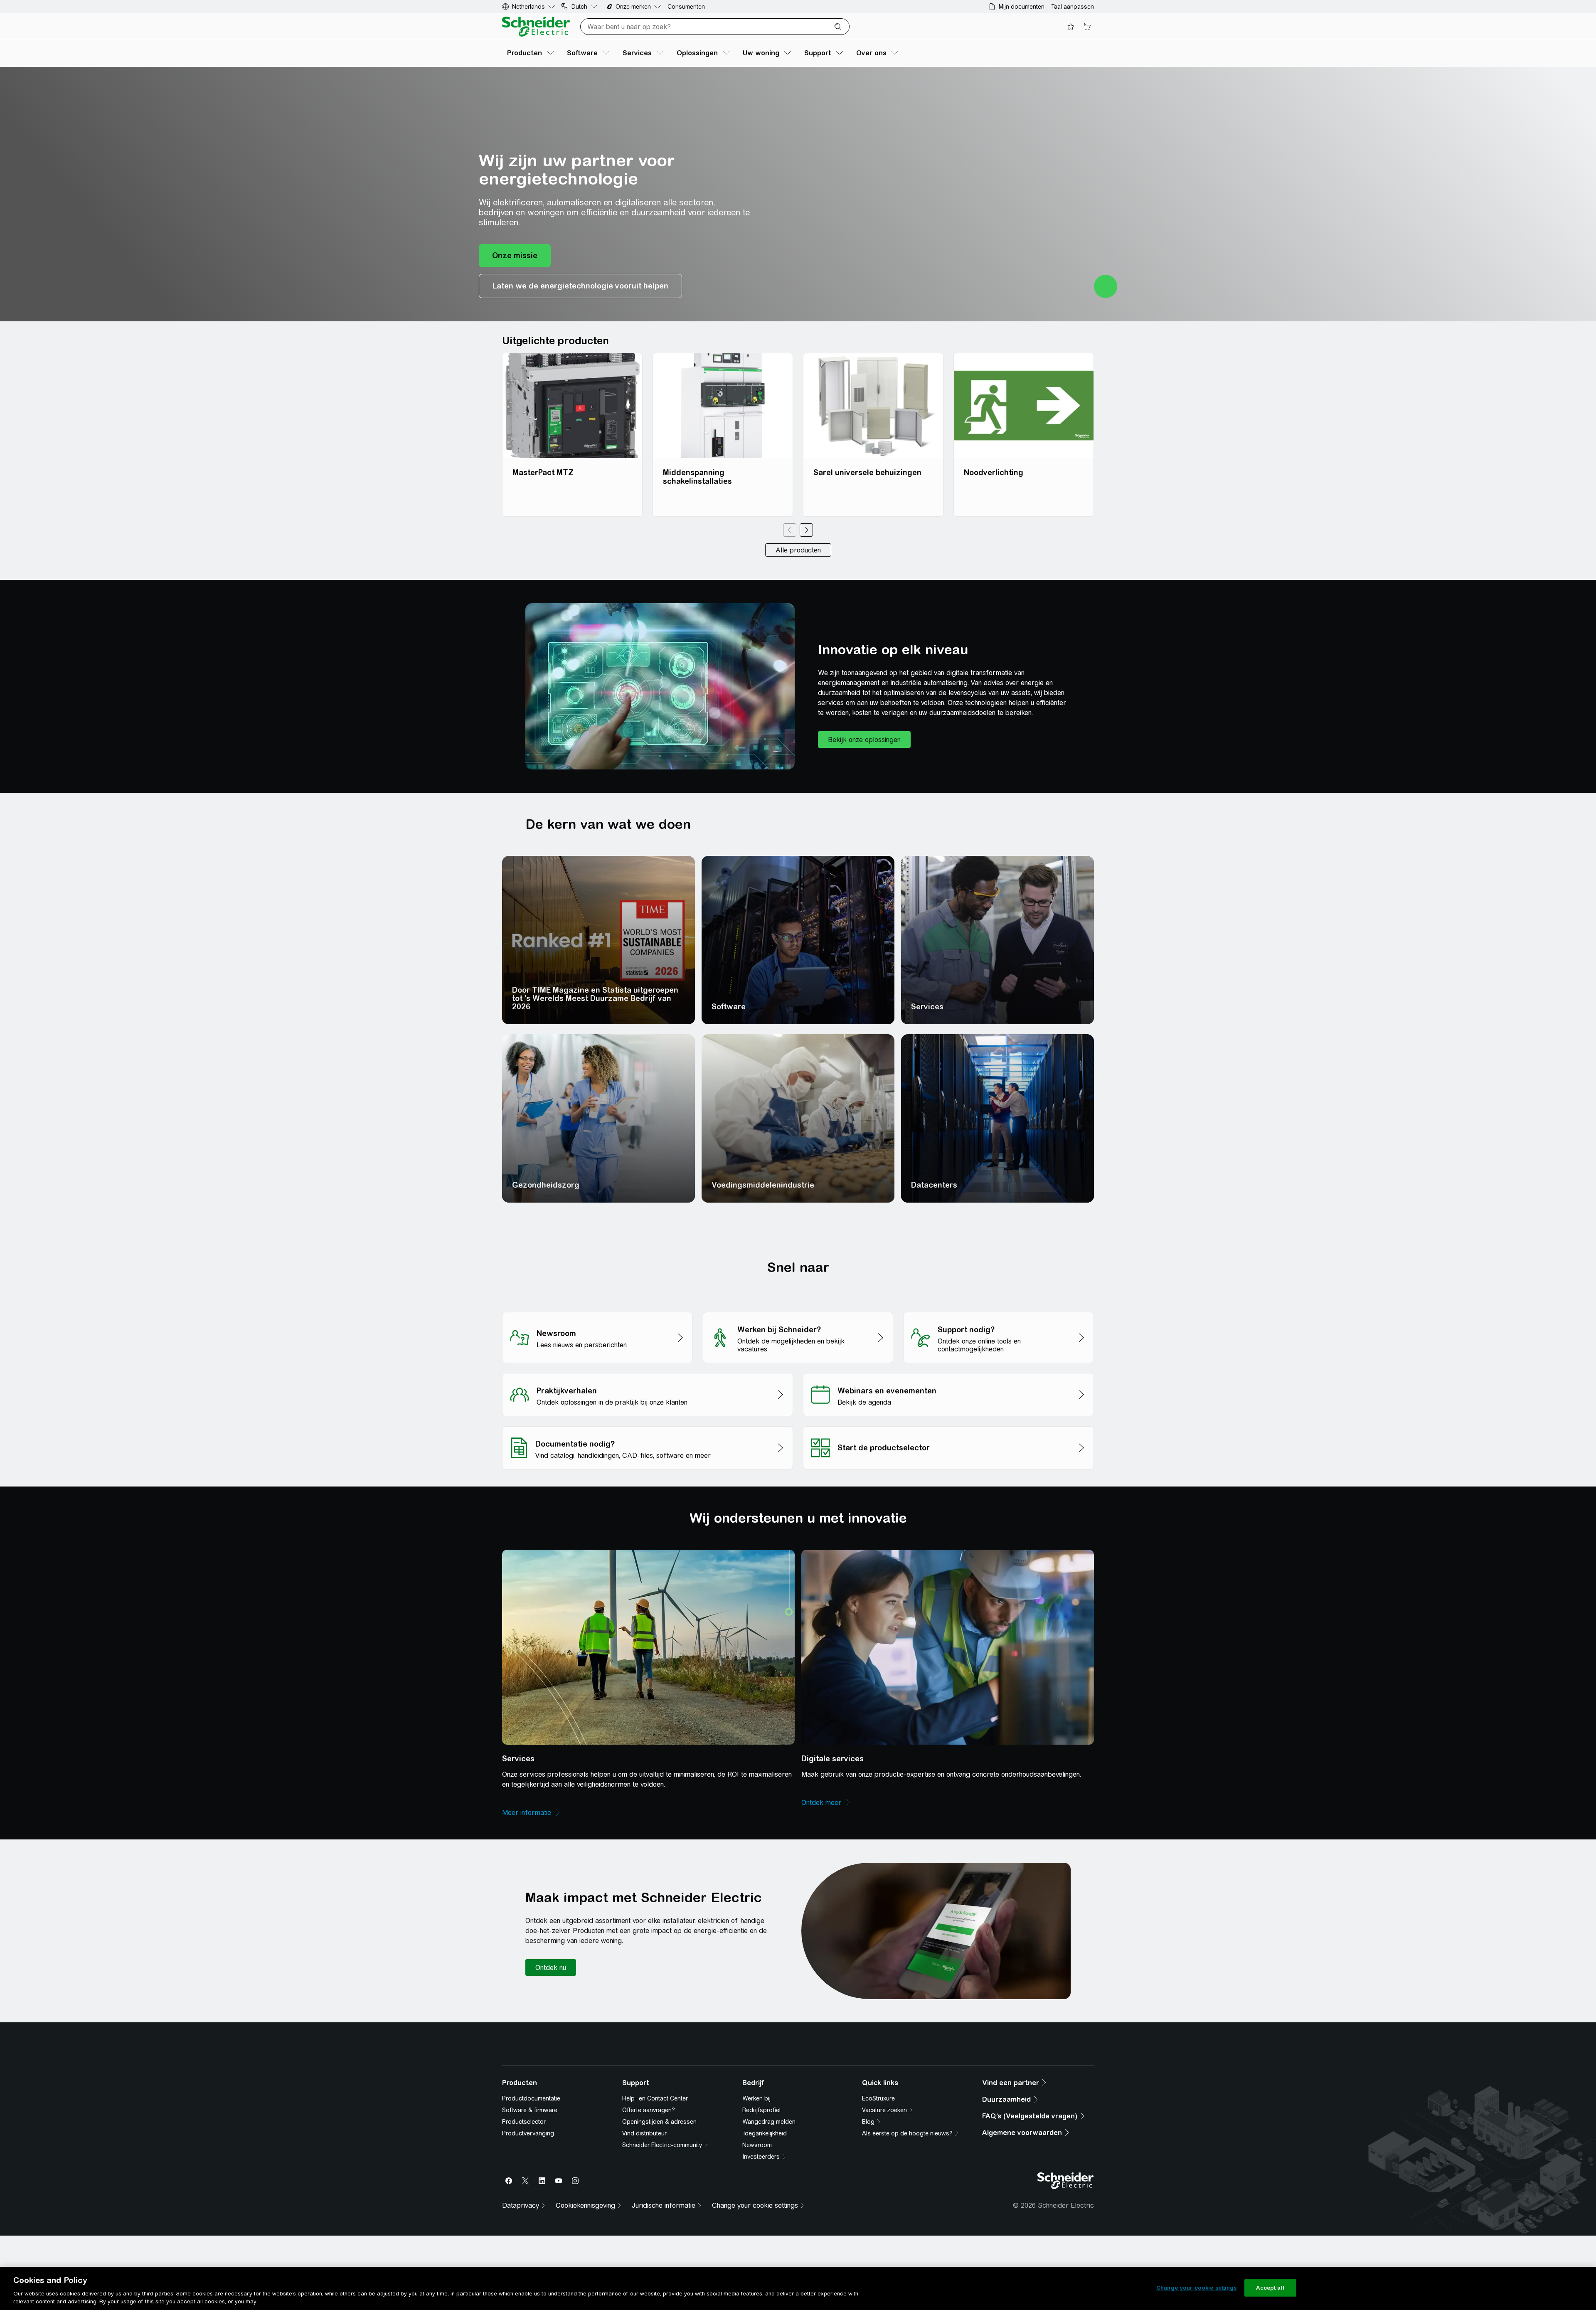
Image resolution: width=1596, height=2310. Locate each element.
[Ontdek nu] (551, 1967)
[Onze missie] (515, 256)
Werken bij (756, 2231)
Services (927, 1007)
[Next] (806, 530)
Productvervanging (528, 2266)
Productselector (524, 2254)
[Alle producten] (798, 550)
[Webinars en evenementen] (948, 1371)
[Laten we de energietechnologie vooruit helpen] (580, 286)
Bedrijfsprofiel (761, 2242)
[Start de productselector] (948, 1424)
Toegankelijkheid (765, 2266)
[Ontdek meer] (826, 1803)
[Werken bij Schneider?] (798, 1310)
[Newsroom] (597, 1310)
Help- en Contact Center (655, 2231)
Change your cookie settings (1197, 2288)
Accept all (1270, 2288)
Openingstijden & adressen (659, 2254)
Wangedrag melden (769, 2254)
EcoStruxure (878, 2231)
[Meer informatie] (532, 1813)
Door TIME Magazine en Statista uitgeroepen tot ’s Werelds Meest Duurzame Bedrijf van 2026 (595, 998)
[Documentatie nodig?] (648, 1424)
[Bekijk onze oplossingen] (864, 740)
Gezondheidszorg (546, 1185)
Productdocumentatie (531, 2231)
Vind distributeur (644, 2266)
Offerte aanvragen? (649, 2242)
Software (729, 1007)
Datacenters (934, 1185)
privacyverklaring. (558, 2095)
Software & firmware (530, 2242)
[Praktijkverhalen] (648, 1371)
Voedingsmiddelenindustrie (763, 1185)
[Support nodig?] (999, 1310)
